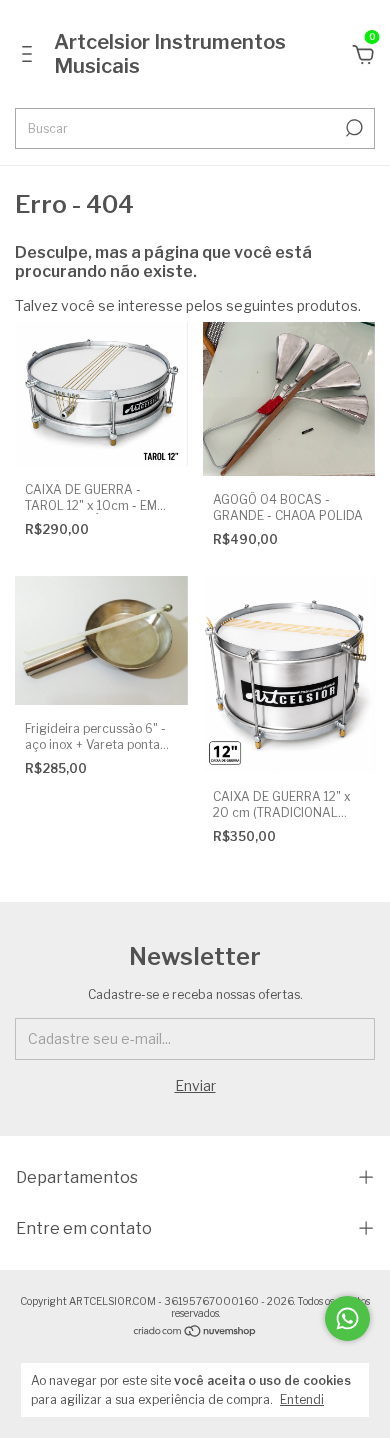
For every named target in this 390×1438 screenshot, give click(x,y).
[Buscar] (352, 128)
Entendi (302, 1399)
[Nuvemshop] (195, 1332)
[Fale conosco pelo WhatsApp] (347, 1318)
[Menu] (30, 56)
